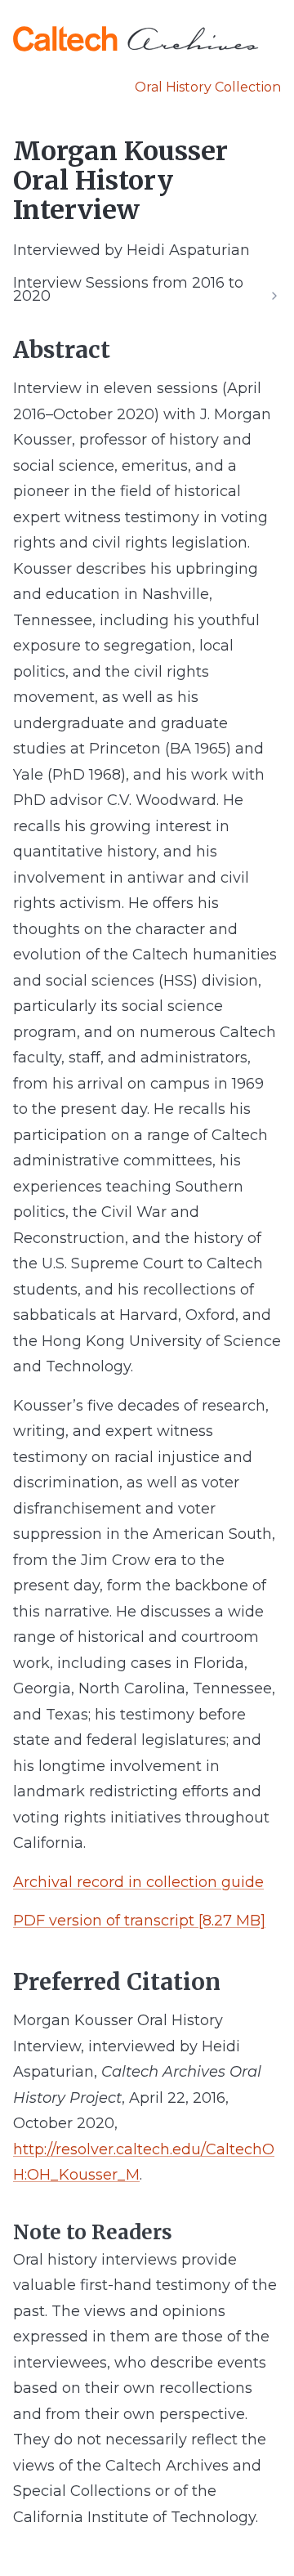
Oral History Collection (208, 87)
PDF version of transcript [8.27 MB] (139, 1921)
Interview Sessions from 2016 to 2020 (128, 289)
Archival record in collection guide (138, 1882)
